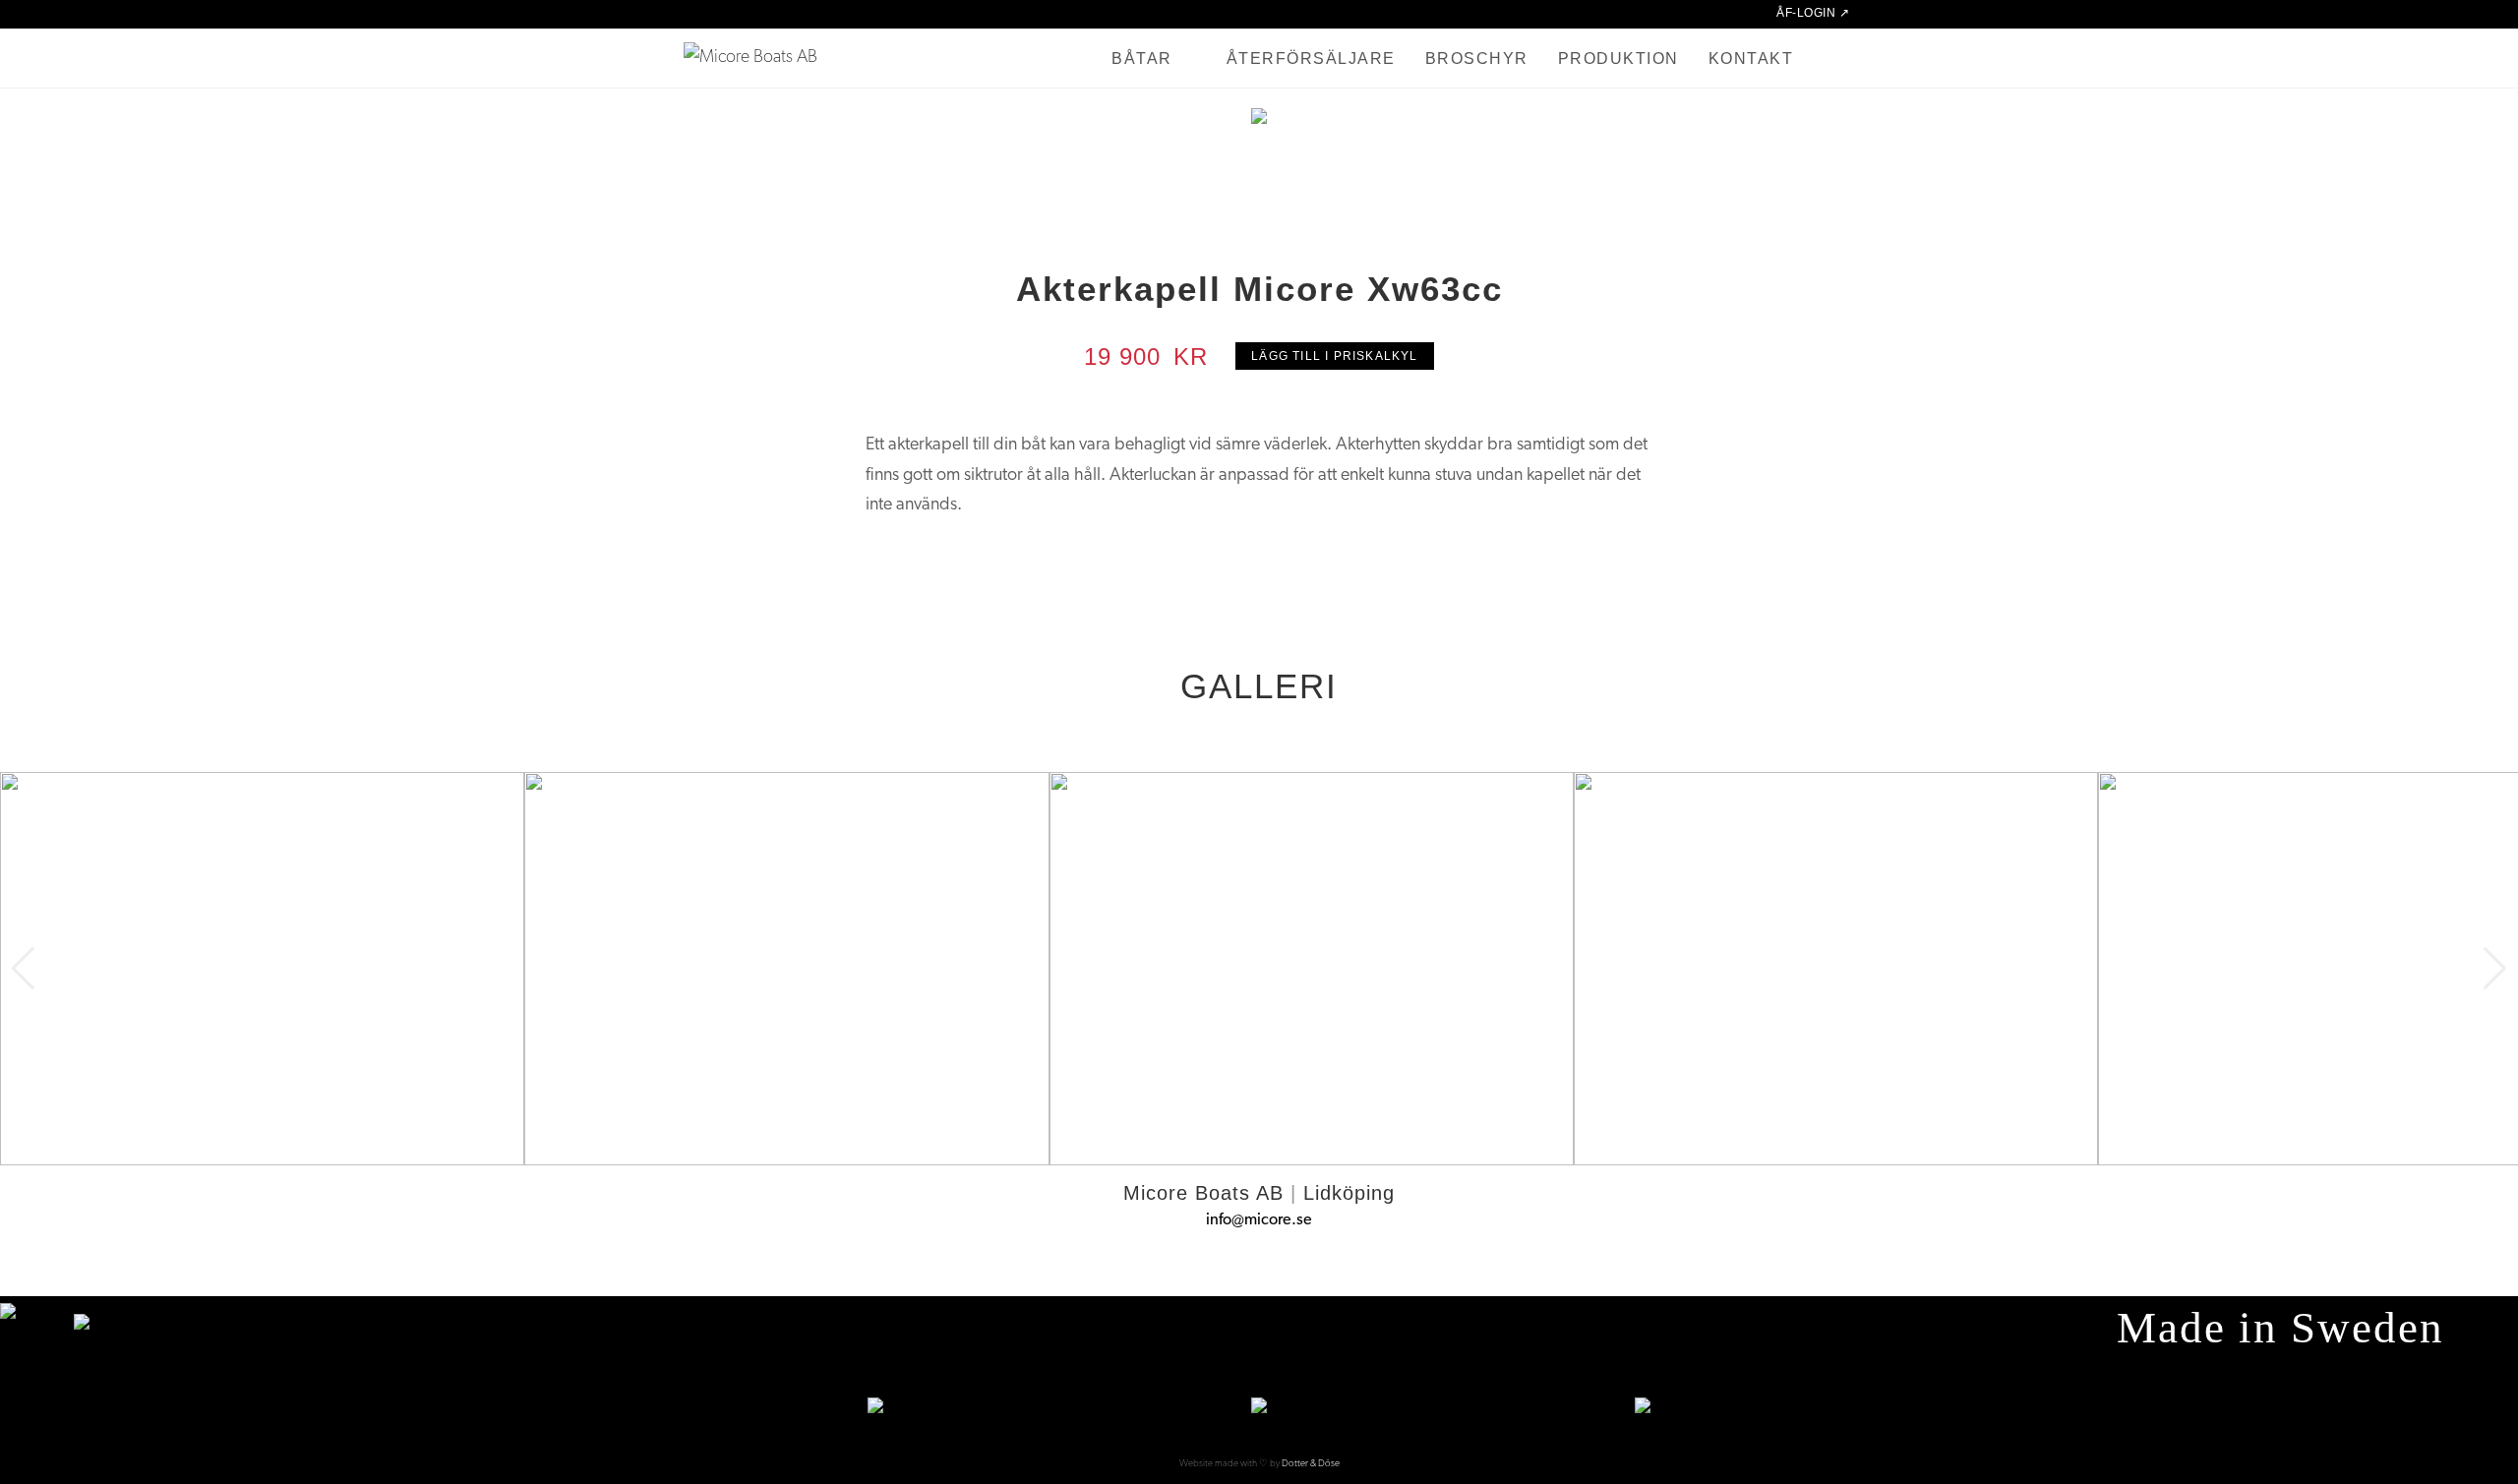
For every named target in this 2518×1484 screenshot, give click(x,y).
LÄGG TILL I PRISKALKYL (1334, 356)
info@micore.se (1259, 1220)
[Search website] (1829, 59)
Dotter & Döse (1311, 1464)
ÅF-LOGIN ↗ (1813, 13)
